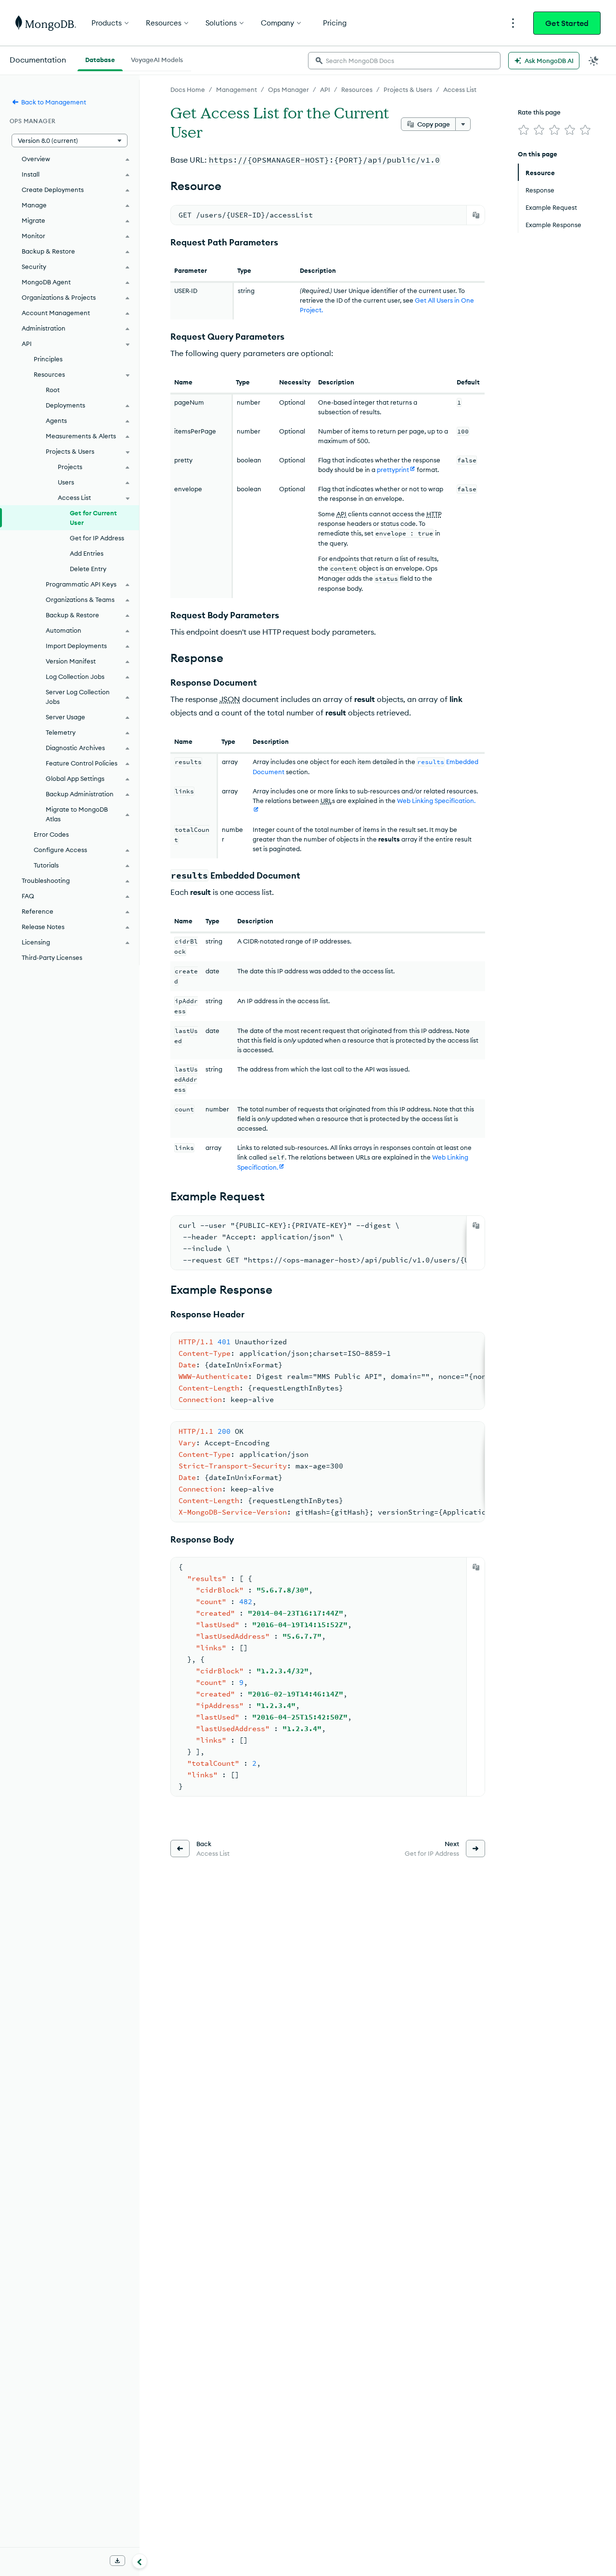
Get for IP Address (97, 538)
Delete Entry (88, 569)
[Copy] (476, 215)
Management (237, 89)
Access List (460, 89)
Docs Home (188, 89)
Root (53, 390)
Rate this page (539, 112)
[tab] (100, 59)
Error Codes (51, 834)
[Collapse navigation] (140, 2561)
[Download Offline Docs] (117, 2561)
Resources (357, 89)
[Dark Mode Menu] (594, 61)
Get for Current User (93, 518)
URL (326, 801)
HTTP (434, 514)
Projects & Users (408, 89)
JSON (230, 699)
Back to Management (54, 102)
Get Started (567, 23)
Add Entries (87, 553)
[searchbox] (404, 61)
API (325, 89)
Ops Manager (289, 89)
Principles (48, 359)
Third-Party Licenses (52, 957)
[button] (70, 140)
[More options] (463, 124)
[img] (524, 130)
